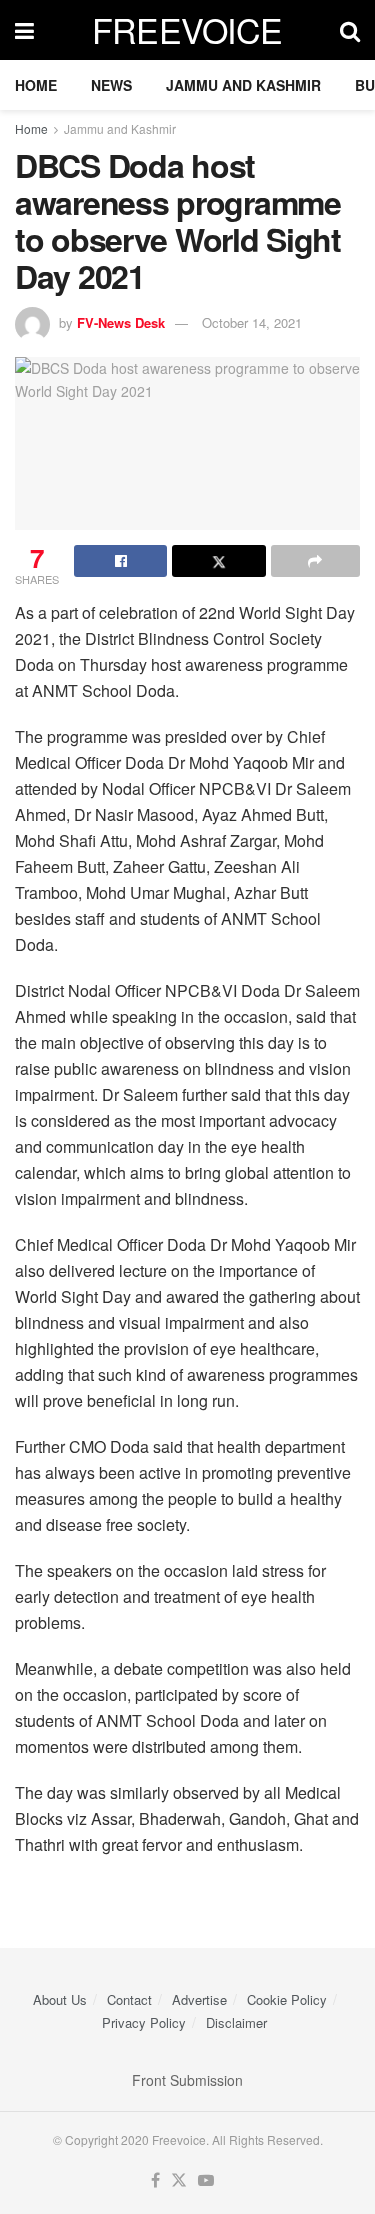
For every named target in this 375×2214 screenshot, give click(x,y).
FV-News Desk (121, 322)
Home (36, 85)
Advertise (199, 1999)
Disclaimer (236, 2022)
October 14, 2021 (252, 322)
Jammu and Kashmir (243, 85)
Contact (129, 1999)
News (111, 85)
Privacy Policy (144, 2022)
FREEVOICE (187, 30)
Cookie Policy (287, 1999)
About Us (60, 1999)
